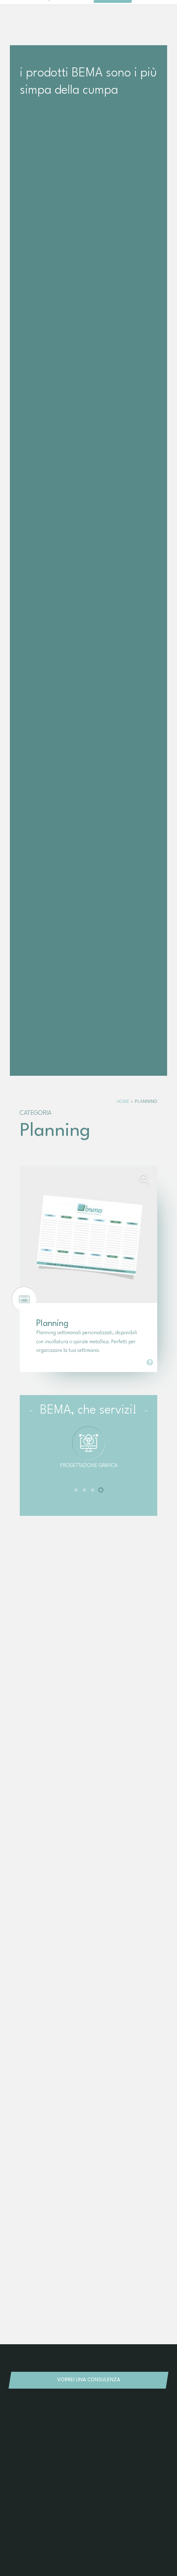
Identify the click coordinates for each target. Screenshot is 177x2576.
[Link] (150, 1362)
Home (123, 1102)
